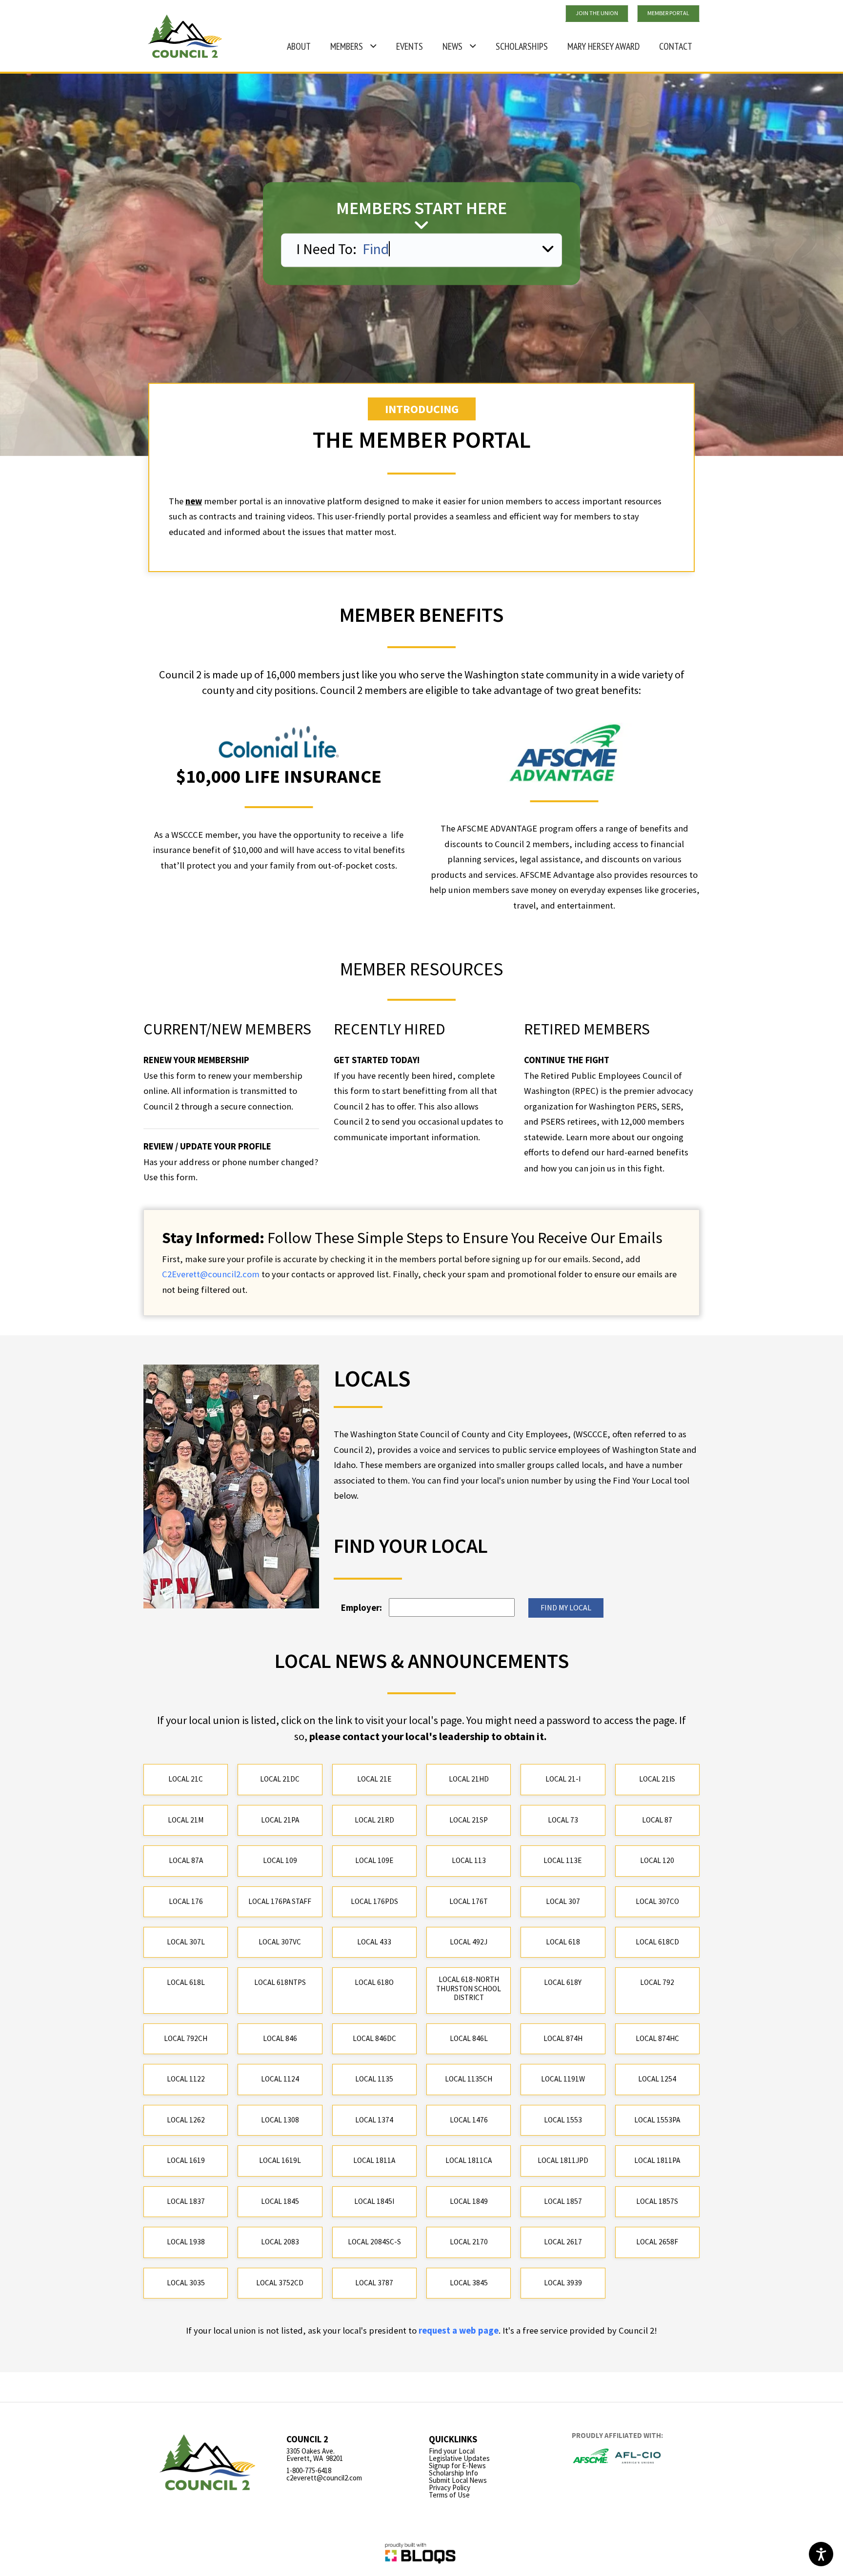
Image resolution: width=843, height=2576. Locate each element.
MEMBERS (347, 46)
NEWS (452, 46)
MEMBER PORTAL (668, 13)
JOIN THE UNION (597, 13)
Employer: (361, 1608)
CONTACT (676, 46)
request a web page (459, 2330)
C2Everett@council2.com (211, 1274)
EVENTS (410, 46)
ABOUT (299, 46)
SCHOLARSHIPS (522, 46)
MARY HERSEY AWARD (600, 42)
